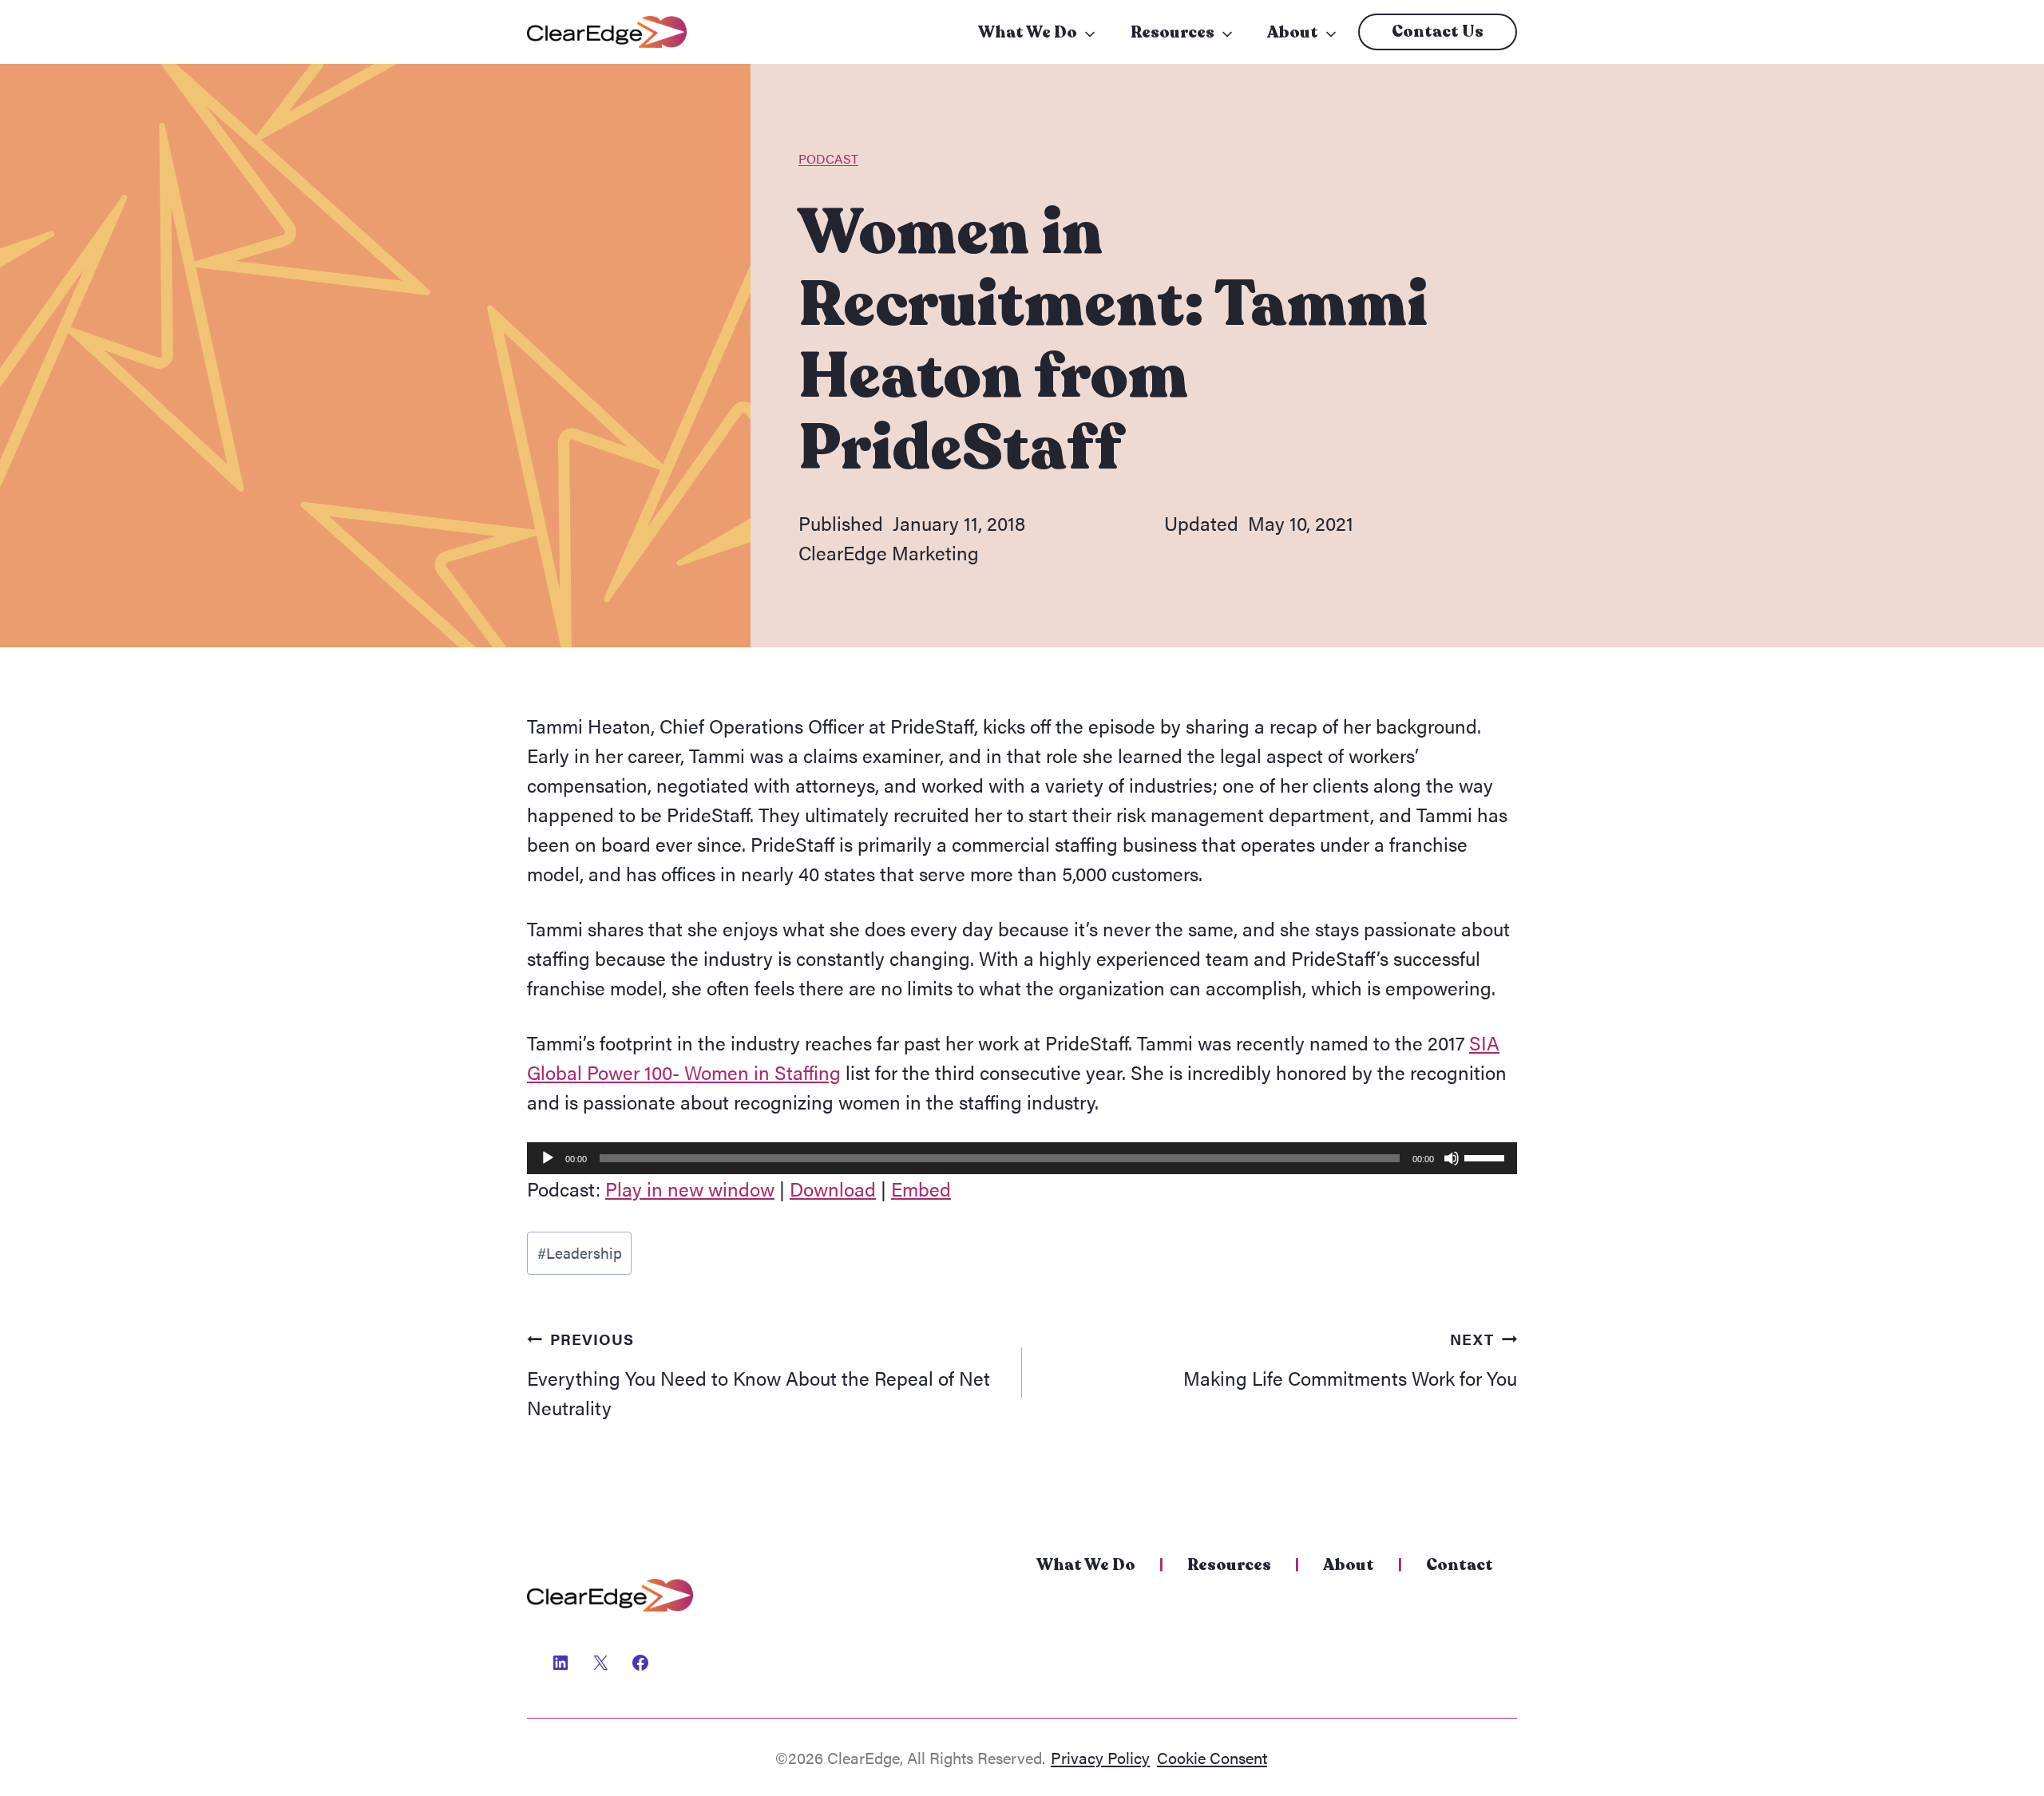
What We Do (1028, 32)
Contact (1460, 1565)
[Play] (548, 1158)
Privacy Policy (1100, 1757)
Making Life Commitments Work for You (1350, 1359)
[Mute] (1452, 1158)
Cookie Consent (1212, 1757)
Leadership (580, 1252)
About (1293, 32)
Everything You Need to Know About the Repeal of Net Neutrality (759, 1374)
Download (833, 1189)
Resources (1173, 32)
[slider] (1487, 1157)
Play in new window (690, 1189)
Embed (921, 1189)
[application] (1022, 1158)
